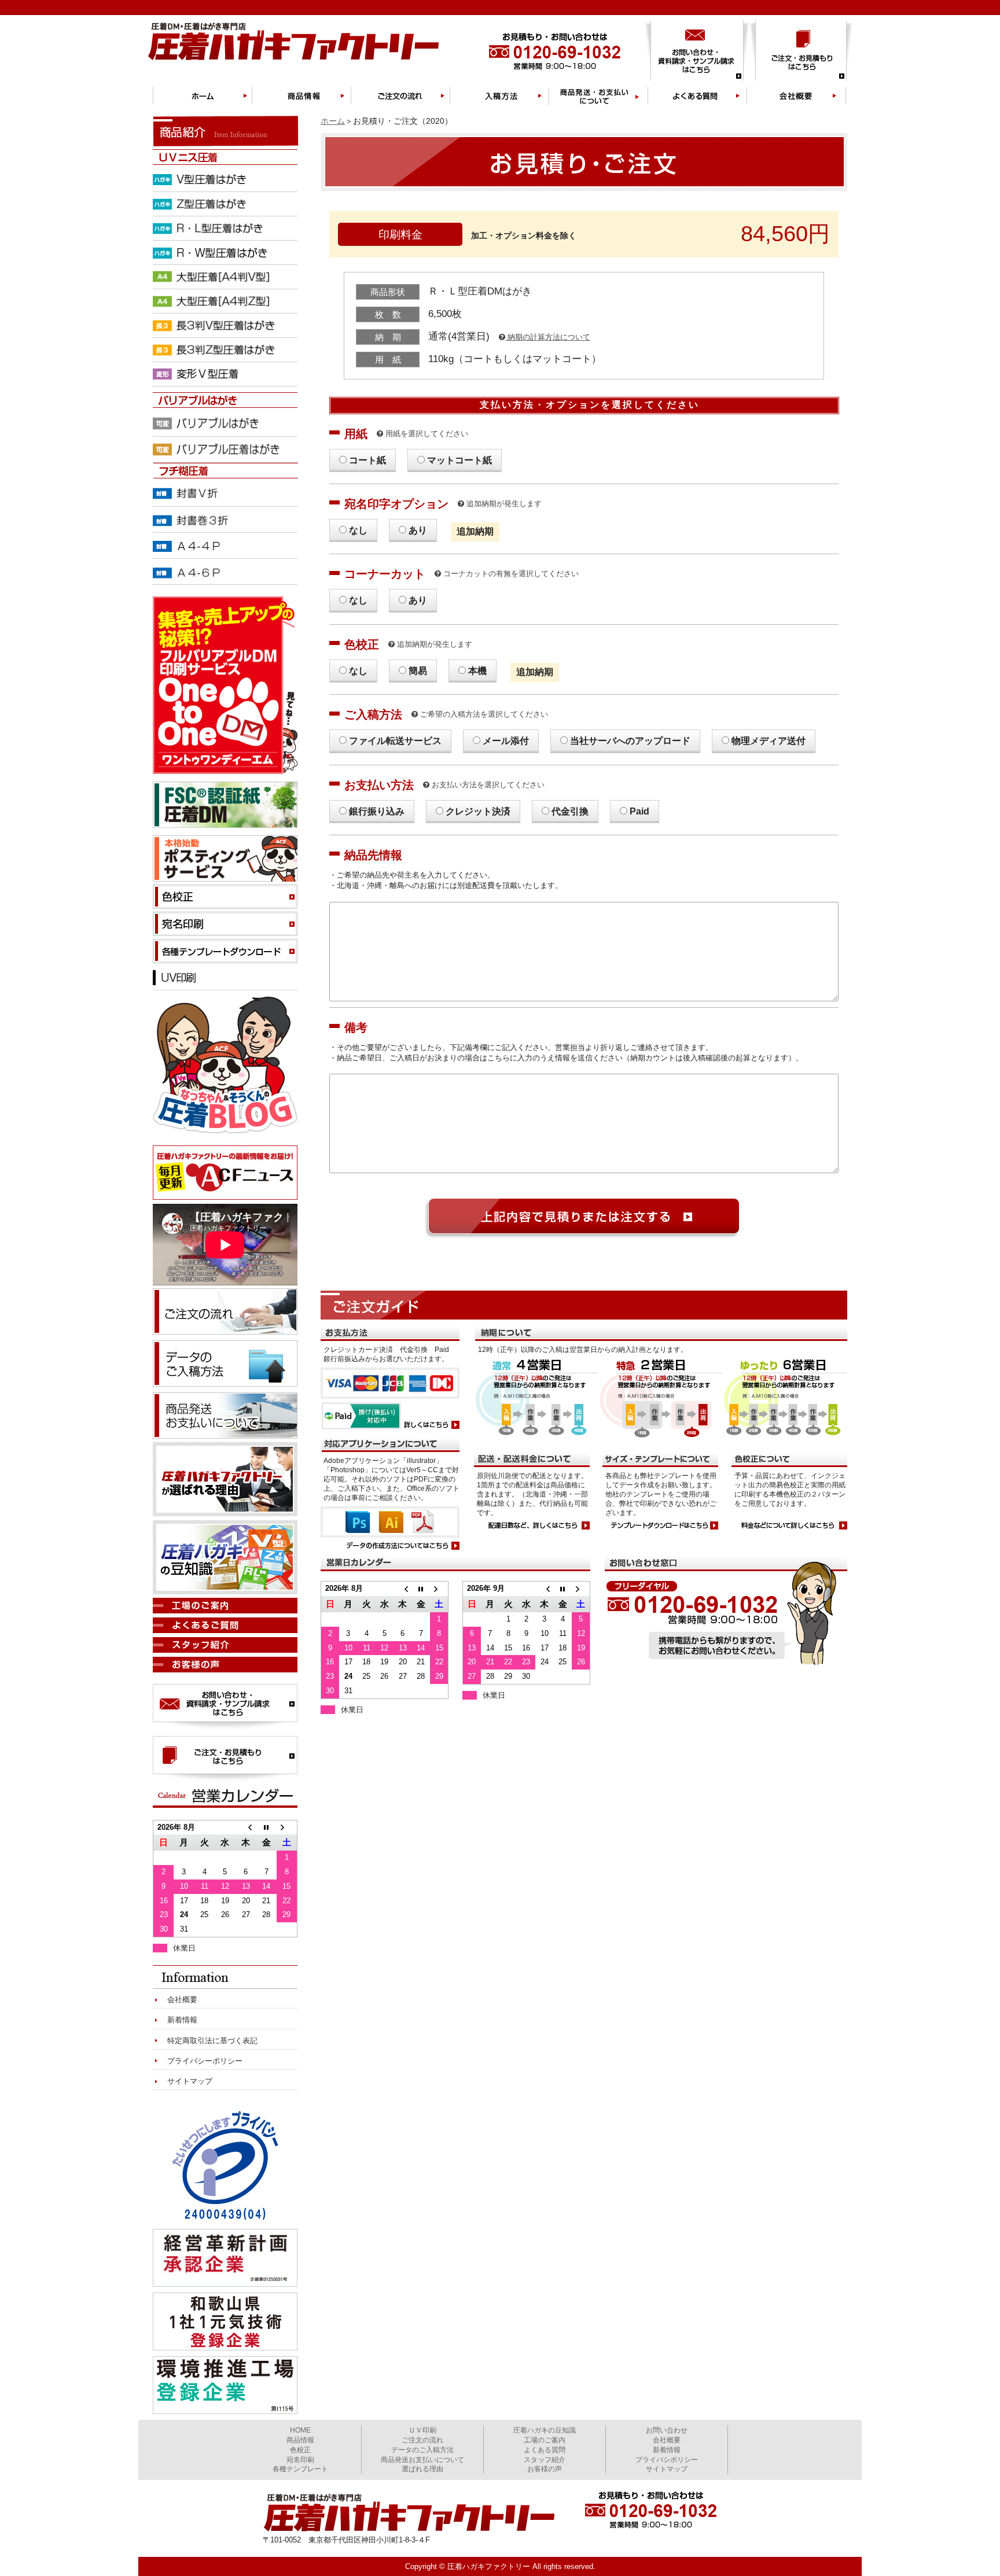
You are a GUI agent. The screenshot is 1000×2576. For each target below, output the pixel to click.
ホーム (333, 121)
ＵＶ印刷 (422, 2430)
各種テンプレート (300, 2469)
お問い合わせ (667, 2430)
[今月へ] (421, 1589)
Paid (639, 811)
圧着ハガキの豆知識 (545, 2430)
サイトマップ (190, 2081)
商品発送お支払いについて (422, 2460)
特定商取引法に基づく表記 (212, 2041)
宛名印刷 (300, 2460)
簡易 (418, 671)
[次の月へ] (439, 1589)
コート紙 (367, 460)
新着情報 (182, 2020)
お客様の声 (545, 2469)
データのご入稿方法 (422, 2450)
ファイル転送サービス (395, 741)
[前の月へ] (402, 1589)
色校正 (300, 2450)
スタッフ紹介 (545, 2460)
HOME (300, 2430)
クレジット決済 (478, 811)
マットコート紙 (459, 460)
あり (418, 530)
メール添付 (506, 741)
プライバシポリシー (667, 2460)
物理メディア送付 (769, 741)
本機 (477, 671)
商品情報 (300, 2440)
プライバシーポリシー (205, 2061)
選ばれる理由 (422, 2469)
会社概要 (182, 2000)
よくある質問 (545, 2450)
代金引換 (570, 811)
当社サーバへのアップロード (630, 741)
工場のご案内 (545, 2440)
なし (358, 530)
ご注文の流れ (422, 2440)
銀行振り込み (377, 811)
